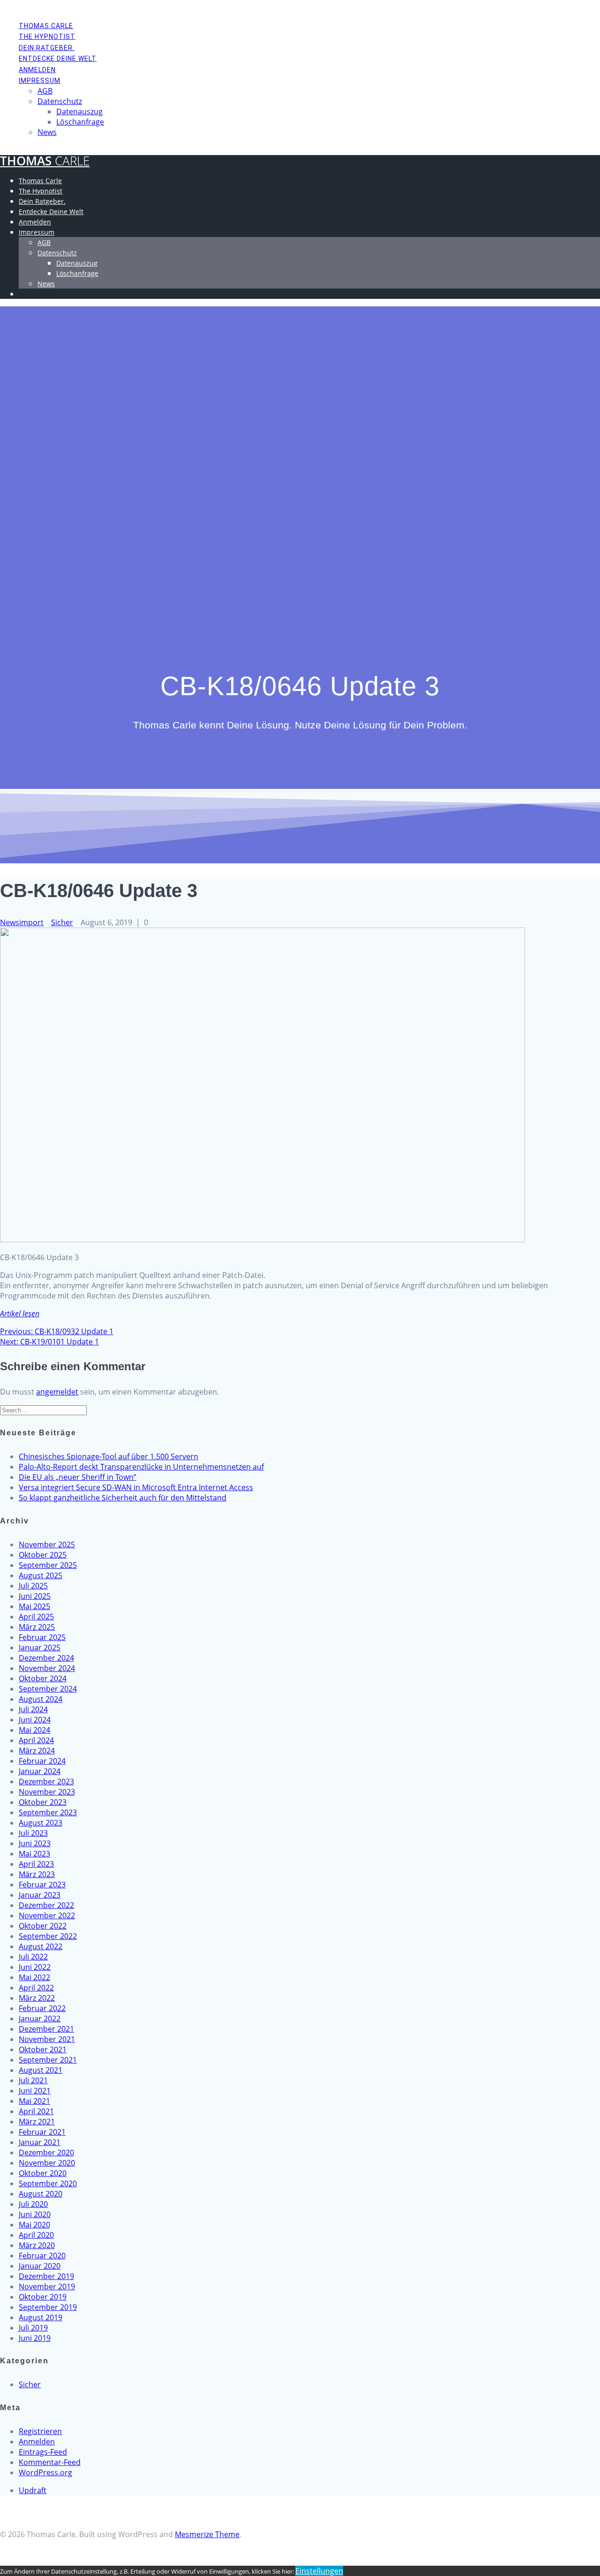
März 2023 (37, 1874)
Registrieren (40, 2431)
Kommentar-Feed (50, 2462)
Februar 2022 (42, 2008)
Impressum (40, 81)
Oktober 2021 (43, 2049)
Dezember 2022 (46, 1905)
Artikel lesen (20, 1314)
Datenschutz (60, 101)
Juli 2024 (33, 1709)
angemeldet (57, 1392)
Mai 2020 (34, 2225)
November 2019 (47, 2286)
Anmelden (37, 70)
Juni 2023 (35, 1843)
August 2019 (41, 2317)
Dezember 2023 (46, 1782)
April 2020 (36, 2235)
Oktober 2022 (43, 1926)
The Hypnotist (47, 37)
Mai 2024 (34, 1730)
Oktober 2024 (43, 1678)
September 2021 (48, 2060)
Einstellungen (319, 2571)
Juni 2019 (35, 2338)
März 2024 (37, 1751)
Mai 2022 (34, 1977)
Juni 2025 (35, 1596)
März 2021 (37, 2122)
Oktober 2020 (43, 2173)
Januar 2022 (40, 2019)
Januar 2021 (40, 2142)
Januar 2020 (40, 2266)
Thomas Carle (46, 26)
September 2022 (48, 1936)
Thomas (45, 161)
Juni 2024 (35, 1720)
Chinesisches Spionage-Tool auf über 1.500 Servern (109, 1456)
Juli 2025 (33, 1586)
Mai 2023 (34, 1854)
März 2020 (37, 2245)
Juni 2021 (35, 2091)
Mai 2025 (34, 1606)
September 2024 (48, 1689)
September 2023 (48, 1812)
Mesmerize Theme (207, 2534)
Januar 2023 (40, 1895)
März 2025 (37, 1627)
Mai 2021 (34, 2101)
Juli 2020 (33, 2204)
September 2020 (48, 2183)
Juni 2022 (35, 1967)
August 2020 (41, 2194)
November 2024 (47, 1668)
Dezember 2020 (46, 2153)
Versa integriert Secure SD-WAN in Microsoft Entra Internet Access (136, 1487)
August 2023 (41, 1823)
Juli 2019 (33, 2328)
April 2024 (36, 1740)
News (47, 132)
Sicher (62, 922)
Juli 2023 (33, 1833)
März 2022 (37, 1998)
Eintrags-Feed (43, 2452)
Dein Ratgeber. (47, 48)
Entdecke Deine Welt (58, 59)
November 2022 (47, 1915)
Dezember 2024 (46, 1658)
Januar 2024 (40, 1771)
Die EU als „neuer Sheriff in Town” (78, 1477)
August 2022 (41, 1946)
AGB (45, 91)
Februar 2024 (42, 1761)
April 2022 (36, 1988)
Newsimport (22, 922)
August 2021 (41, 2070)
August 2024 (41, 1699)
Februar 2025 (42, 1637)
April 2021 (36, 2111)
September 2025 (48, 1565)
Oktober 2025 (43, 1555)
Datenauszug (79, 111)
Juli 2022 (33, 1957)
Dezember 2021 (46, 2029)
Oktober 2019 (43, 2297)
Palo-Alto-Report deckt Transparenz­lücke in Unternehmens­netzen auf (141, 1467)
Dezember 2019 (46, 2276)
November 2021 (47, 2039)
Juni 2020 (35, 2214)
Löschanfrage (80, 122)
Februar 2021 (42, 2132)
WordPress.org (45, 2472)
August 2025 (41, 1575)
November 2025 (47, 1544)
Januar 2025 (40, 1648)
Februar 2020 (42, 2256)
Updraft (33, 2490)
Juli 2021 (33, 2080)
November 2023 (47, 1792)
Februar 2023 (42, 1885)
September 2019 (48, 2307)
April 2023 (36, 1864)
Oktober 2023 (43, 1802)
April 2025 (36, 1617)
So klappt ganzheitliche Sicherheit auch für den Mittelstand (123, 1498)
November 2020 (47, 2163)
